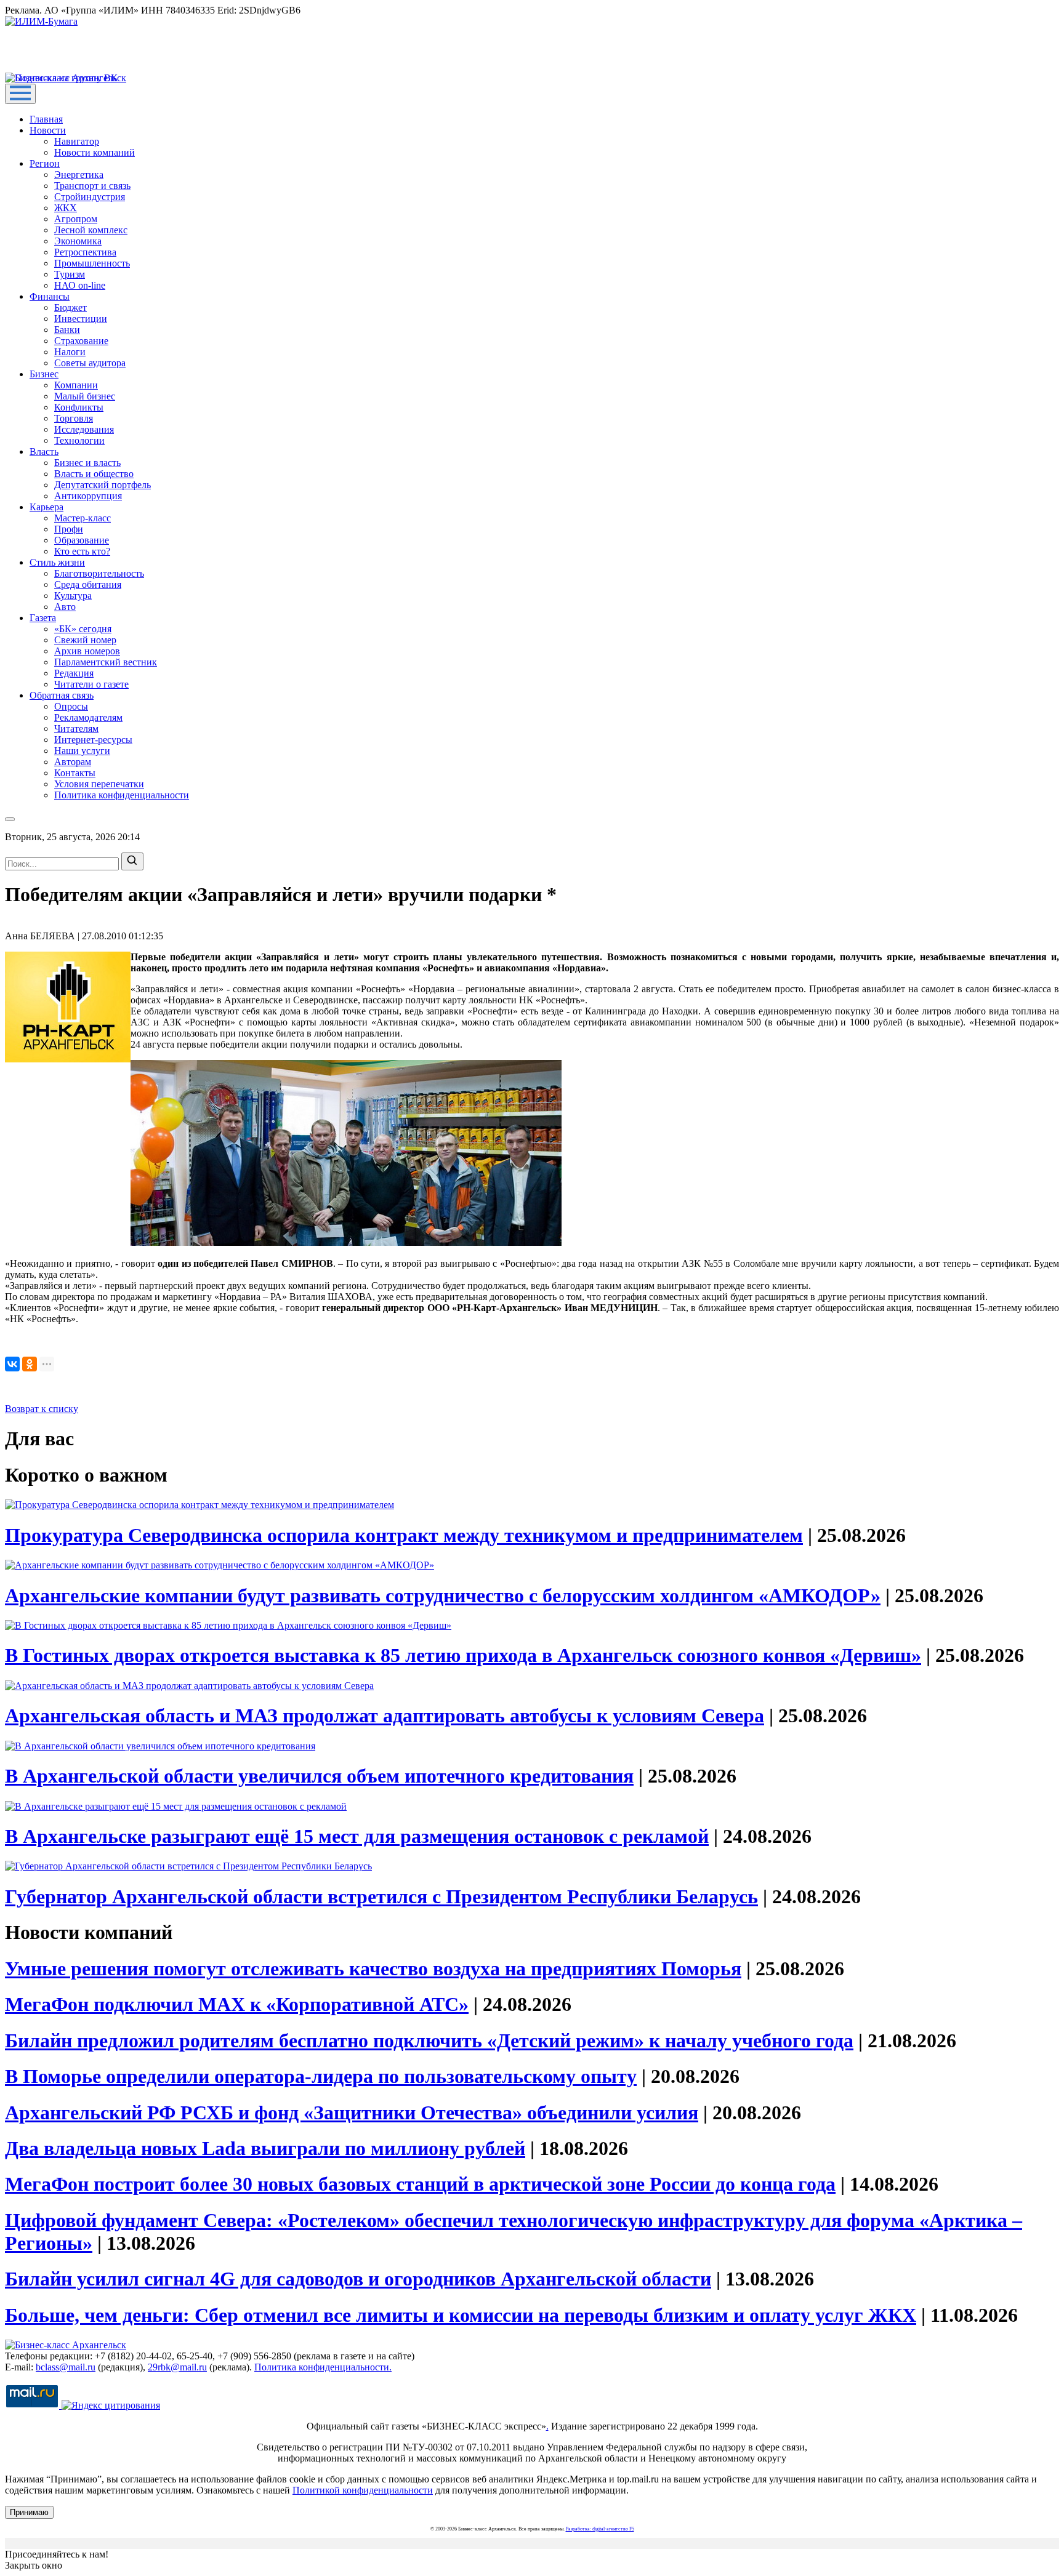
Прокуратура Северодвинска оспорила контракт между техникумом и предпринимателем (404, 1535)
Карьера (46, 507)
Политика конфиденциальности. (323, 2367)
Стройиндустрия (90, 197)
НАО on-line (80, 285)
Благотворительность (99, 573)
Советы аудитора (90, 363)
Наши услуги (82, 751)
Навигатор (77, 141)
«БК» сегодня (83, 629)
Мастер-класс (83, 518)
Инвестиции (81, 319)
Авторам (73, 762)
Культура (73, 596)
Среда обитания (88, 584)
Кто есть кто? (82, 551)
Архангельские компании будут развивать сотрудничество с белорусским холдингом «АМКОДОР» (443, 1595)
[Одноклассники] (30, 1364)
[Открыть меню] (20, 94)
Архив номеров (87, 651)
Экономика (78, 241)
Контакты (75, 773)
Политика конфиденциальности (122, 795)
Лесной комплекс (91, 230)
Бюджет (71, 307)
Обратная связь (62, 695)
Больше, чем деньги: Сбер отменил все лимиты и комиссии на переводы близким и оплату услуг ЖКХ (461, 2315)
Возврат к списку (42, 1409)
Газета (43, 618)
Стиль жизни (57, 562)
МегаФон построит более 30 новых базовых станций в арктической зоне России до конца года (420, 2184)
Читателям (76, 728)
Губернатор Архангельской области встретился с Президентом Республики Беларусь (381, 1896)
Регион (45, 163)
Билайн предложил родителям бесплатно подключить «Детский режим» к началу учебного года (429, 2040)
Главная (46, 119)
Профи (69, 529)
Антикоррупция (88, 496)
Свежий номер (85, 640)
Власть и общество (94, 474)
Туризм (70, 274)
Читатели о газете (91, 684)
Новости (48, 130)
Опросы (71, 706)
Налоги (70, 352)
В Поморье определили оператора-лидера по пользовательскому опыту (321, 2076)
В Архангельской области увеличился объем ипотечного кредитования (319, 1776)
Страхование (81, 341)
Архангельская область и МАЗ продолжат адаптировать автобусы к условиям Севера (385, 1715)
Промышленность (92, 263)
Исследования (84, 429)
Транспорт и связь (92, 186)
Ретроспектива (85, 252)
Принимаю (29, 2512)
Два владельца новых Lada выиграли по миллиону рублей (265, 2148)
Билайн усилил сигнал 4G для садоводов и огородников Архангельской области (358, 2279)
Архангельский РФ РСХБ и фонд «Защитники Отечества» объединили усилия (352, 2113)
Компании (76, 385)
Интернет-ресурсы (93, 740)
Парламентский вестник (106, 662)
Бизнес (44, 374)
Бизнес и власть (87, 463)
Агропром (76, 219)
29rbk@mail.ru (177, 2367)
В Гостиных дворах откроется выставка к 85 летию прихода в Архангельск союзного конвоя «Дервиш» (463, 1655)
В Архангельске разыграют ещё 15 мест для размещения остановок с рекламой (357, 1836)
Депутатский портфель (103, 485)
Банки (67, 330)
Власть (44, 451)
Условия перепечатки (99, 784)
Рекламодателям (88, 717)
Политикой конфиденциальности (363, 2490)
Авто (65, 607)
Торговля (74, 418)
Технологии (79, 440)
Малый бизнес (85, 396)
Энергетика (79, 175)
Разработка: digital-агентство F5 (600, 2529)
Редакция (74, 673)
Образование (82, 540)
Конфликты (79, 407)
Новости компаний (95, 152)
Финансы (50, 296)
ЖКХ (66, 208)
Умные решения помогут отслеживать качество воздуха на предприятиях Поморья (373, 1968)
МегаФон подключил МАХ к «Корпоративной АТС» (237, 2004)
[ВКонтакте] (12, 1364)
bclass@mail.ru (66, 2367)
